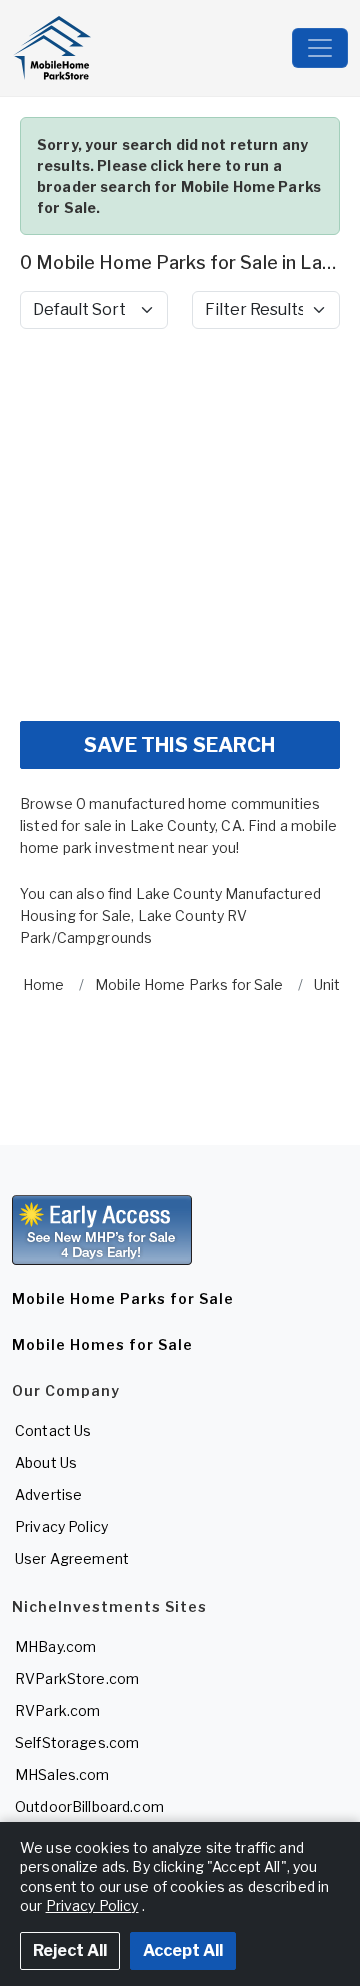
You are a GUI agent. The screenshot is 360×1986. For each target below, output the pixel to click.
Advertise (48, 1494)
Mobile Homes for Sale (102, 1344)
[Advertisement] (180, 525)
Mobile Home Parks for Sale (123, 1298)
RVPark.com (57, 1710)
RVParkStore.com (77, 1678)
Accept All (183, 1950)
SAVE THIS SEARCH (179, 745)
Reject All (70, 1950)
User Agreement (72, 1558)
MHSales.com (62, 1774)
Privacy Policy (61, 1526)
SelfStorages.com (77, 1742)
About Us (46, 1462)
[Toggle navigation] (320, 48)
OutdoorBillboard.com (89, 1806)
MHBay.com (55, 1646)
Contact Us (53, 1430)
